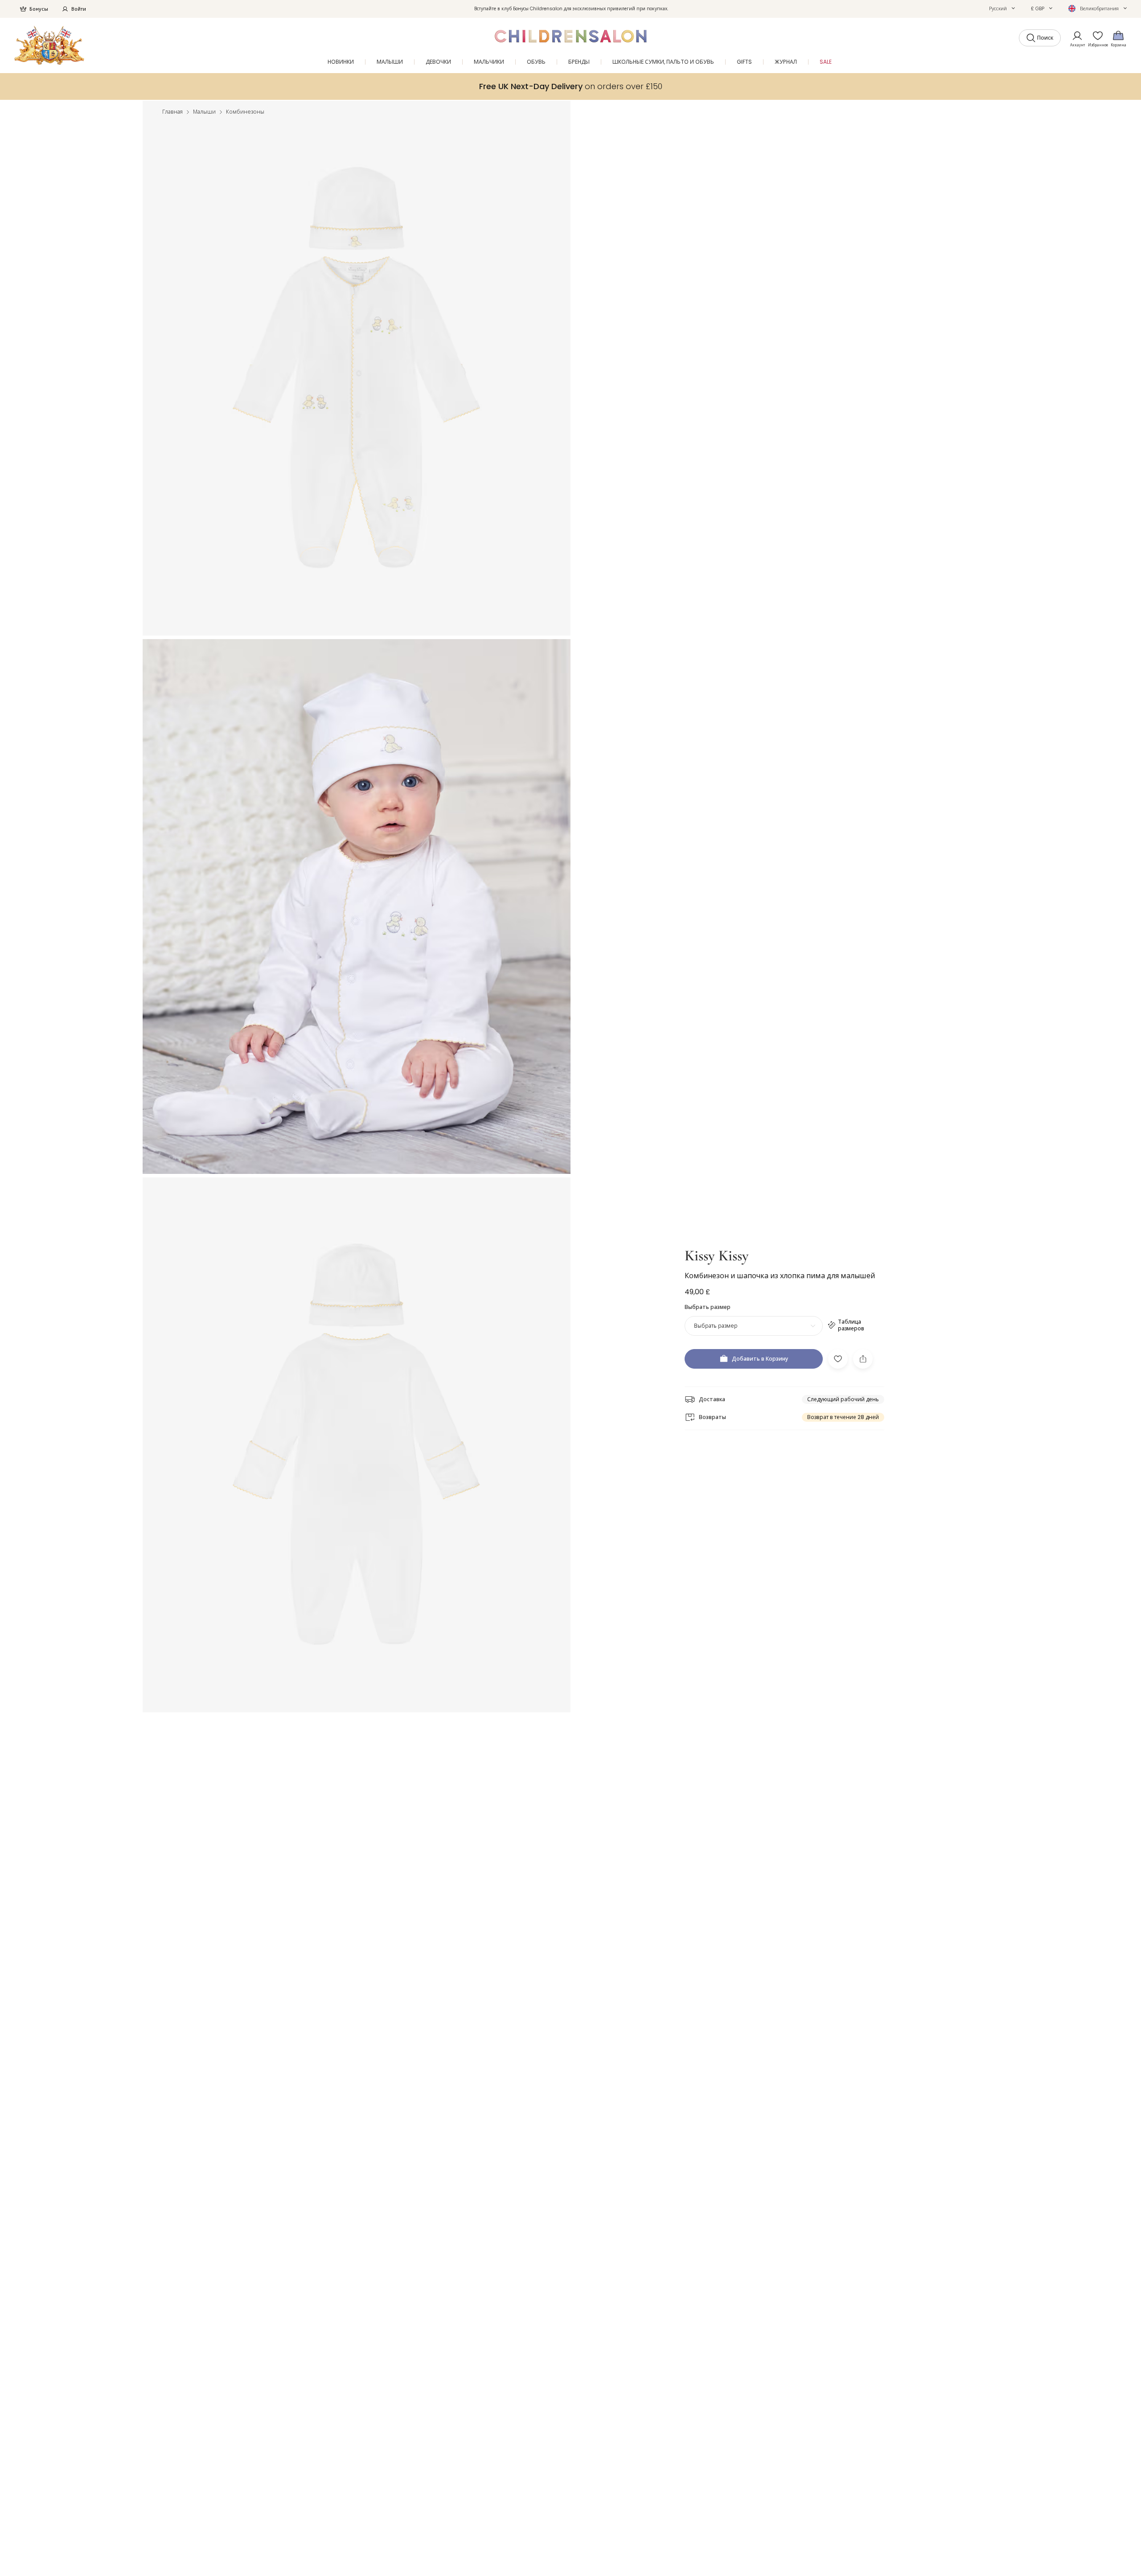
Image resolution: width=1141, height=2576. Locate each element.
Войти (79, 9)
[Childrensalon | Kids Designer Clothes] (49, 45)
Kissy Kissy (717, 1256)
